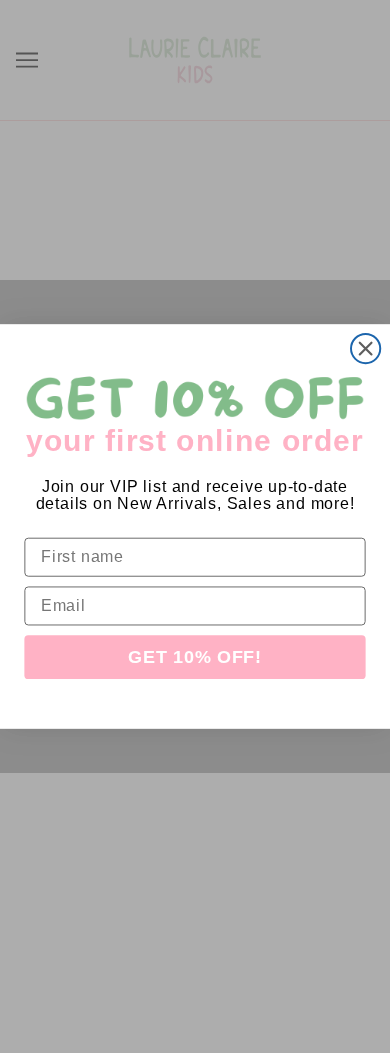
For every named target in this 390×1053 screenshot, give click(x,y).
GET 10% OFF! (195, 658)
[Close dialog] (365, 348)
